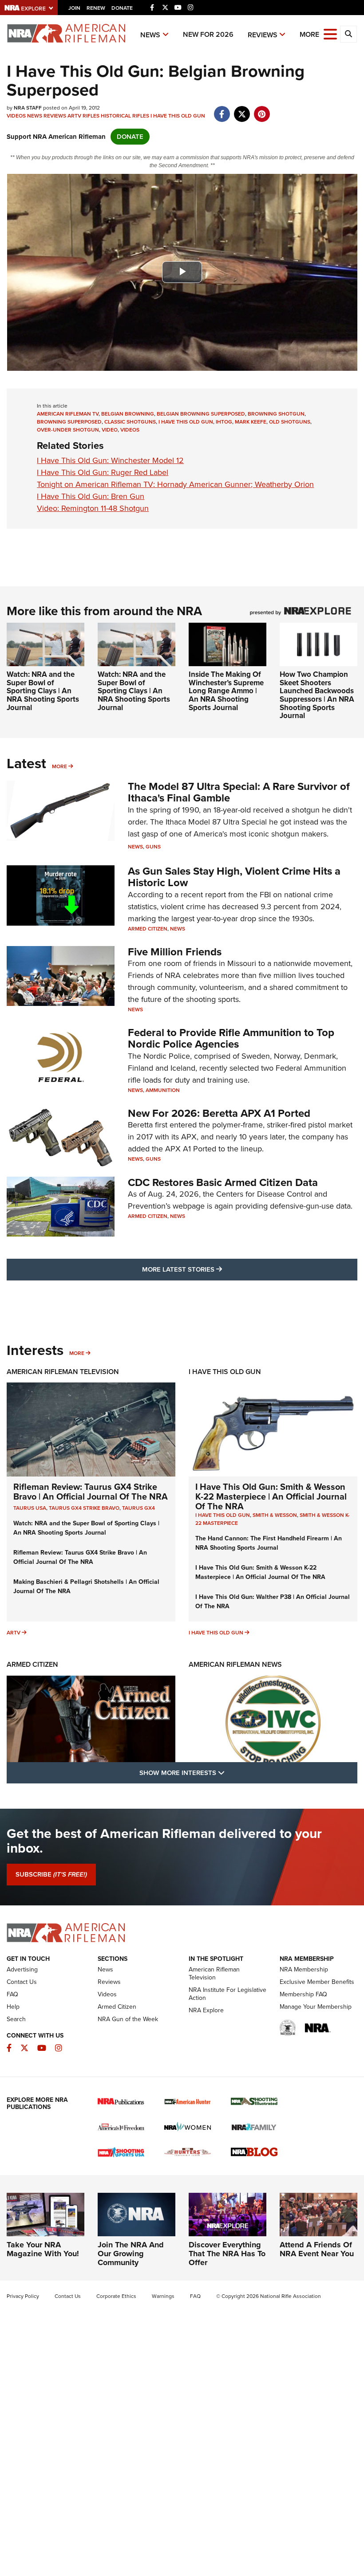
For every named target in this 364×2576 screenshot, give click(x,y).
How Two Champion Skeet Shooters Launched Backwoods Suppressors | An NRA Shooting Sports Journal (317, 695)
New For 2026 (208, 34)
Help (13, 2007)
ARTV (74, 116)
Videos (16, 116)
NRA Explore (206, 2010)
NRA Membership (304, 1969)
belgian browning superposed (201, 414)
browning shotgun (276, 414)
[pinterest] (262, 110)
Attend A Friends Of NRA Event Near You (317, 2249)
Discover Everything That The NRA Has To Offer (227, 2254)
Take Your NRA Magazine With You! (43, 2249)
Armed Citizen (148, 929)
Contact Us (22, 1982)
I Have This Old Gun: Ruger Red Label (103, 472)
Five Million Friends (175, 952)
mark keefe (251, 422)
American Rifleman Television (63, 1372)
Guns (153, 847)
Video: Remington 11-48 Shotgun (93, 508)
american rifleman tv (68, 414)
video (110, 430)
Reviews (263, 35)
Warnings (163, 2296)
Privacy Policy (23, 2296)
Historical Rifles (125, 116)
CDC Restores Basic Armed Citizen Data (223, 1182)
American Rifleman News (235, 1664)
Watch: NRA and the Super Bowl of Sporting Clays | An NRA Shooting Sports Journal (43, 691)
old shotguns (290, 422)
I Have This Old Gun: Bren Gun (91, 496)
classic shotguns (130, 422)
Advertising (22, 1969)
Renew (96, 8)
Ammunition (163, 1090)
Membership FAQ (303, 1994)
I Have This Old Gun (178, 116)
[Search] (348, 34)
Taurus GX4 (138, 1508)
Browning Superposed (69, 422)
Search (16, 2019)
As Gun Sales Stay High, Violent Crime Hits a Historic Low (234, 877)
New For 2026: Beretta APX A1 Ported (219, 1113)
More (59, 766)
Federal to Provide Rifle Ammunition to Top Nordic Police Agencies (231, 1038)
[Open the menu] (330, 33)
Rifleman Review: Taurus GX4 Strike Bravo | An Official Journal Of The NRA (91, 1492)
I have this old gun (186, 422)
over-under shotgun (68, 430)
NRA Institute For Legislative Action (227, 1994)
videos (130, 430)
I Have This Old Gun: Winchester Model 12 (110, 460)
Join (74, 8)
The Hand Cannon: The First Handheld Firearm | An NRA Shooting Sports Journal (269, 1543)
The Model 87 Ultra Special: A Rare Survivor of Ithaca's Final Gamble (239, 792)
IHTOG (224, 422)
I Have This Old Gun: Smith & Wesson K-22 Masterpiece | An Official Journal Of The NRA (271, 1496)
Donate (122, 8)
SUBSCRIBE (51, 1874)
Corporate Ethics (116, 2296)
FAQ (12, 1994)
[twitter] (242, 110)
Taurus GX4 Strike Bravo (84, 1508)
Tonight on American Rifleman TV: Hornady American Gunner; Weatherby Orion (175, 484)
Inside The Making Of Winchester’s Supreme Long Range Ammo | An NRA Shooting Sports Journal (226, 691)
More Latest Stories (218, 1269)
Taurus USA (30, 1508)
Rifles (91, 116)
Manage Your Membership (316, 2007)
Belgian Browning (128, 414)
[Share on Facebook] (222, 110)
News (150, 35)
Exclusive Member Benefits (317, 1982)
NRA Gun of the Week (128, 2019)
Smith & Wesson (275, 1515)
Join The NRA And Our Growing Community (131, 2254)
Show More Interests (230, 1773)
